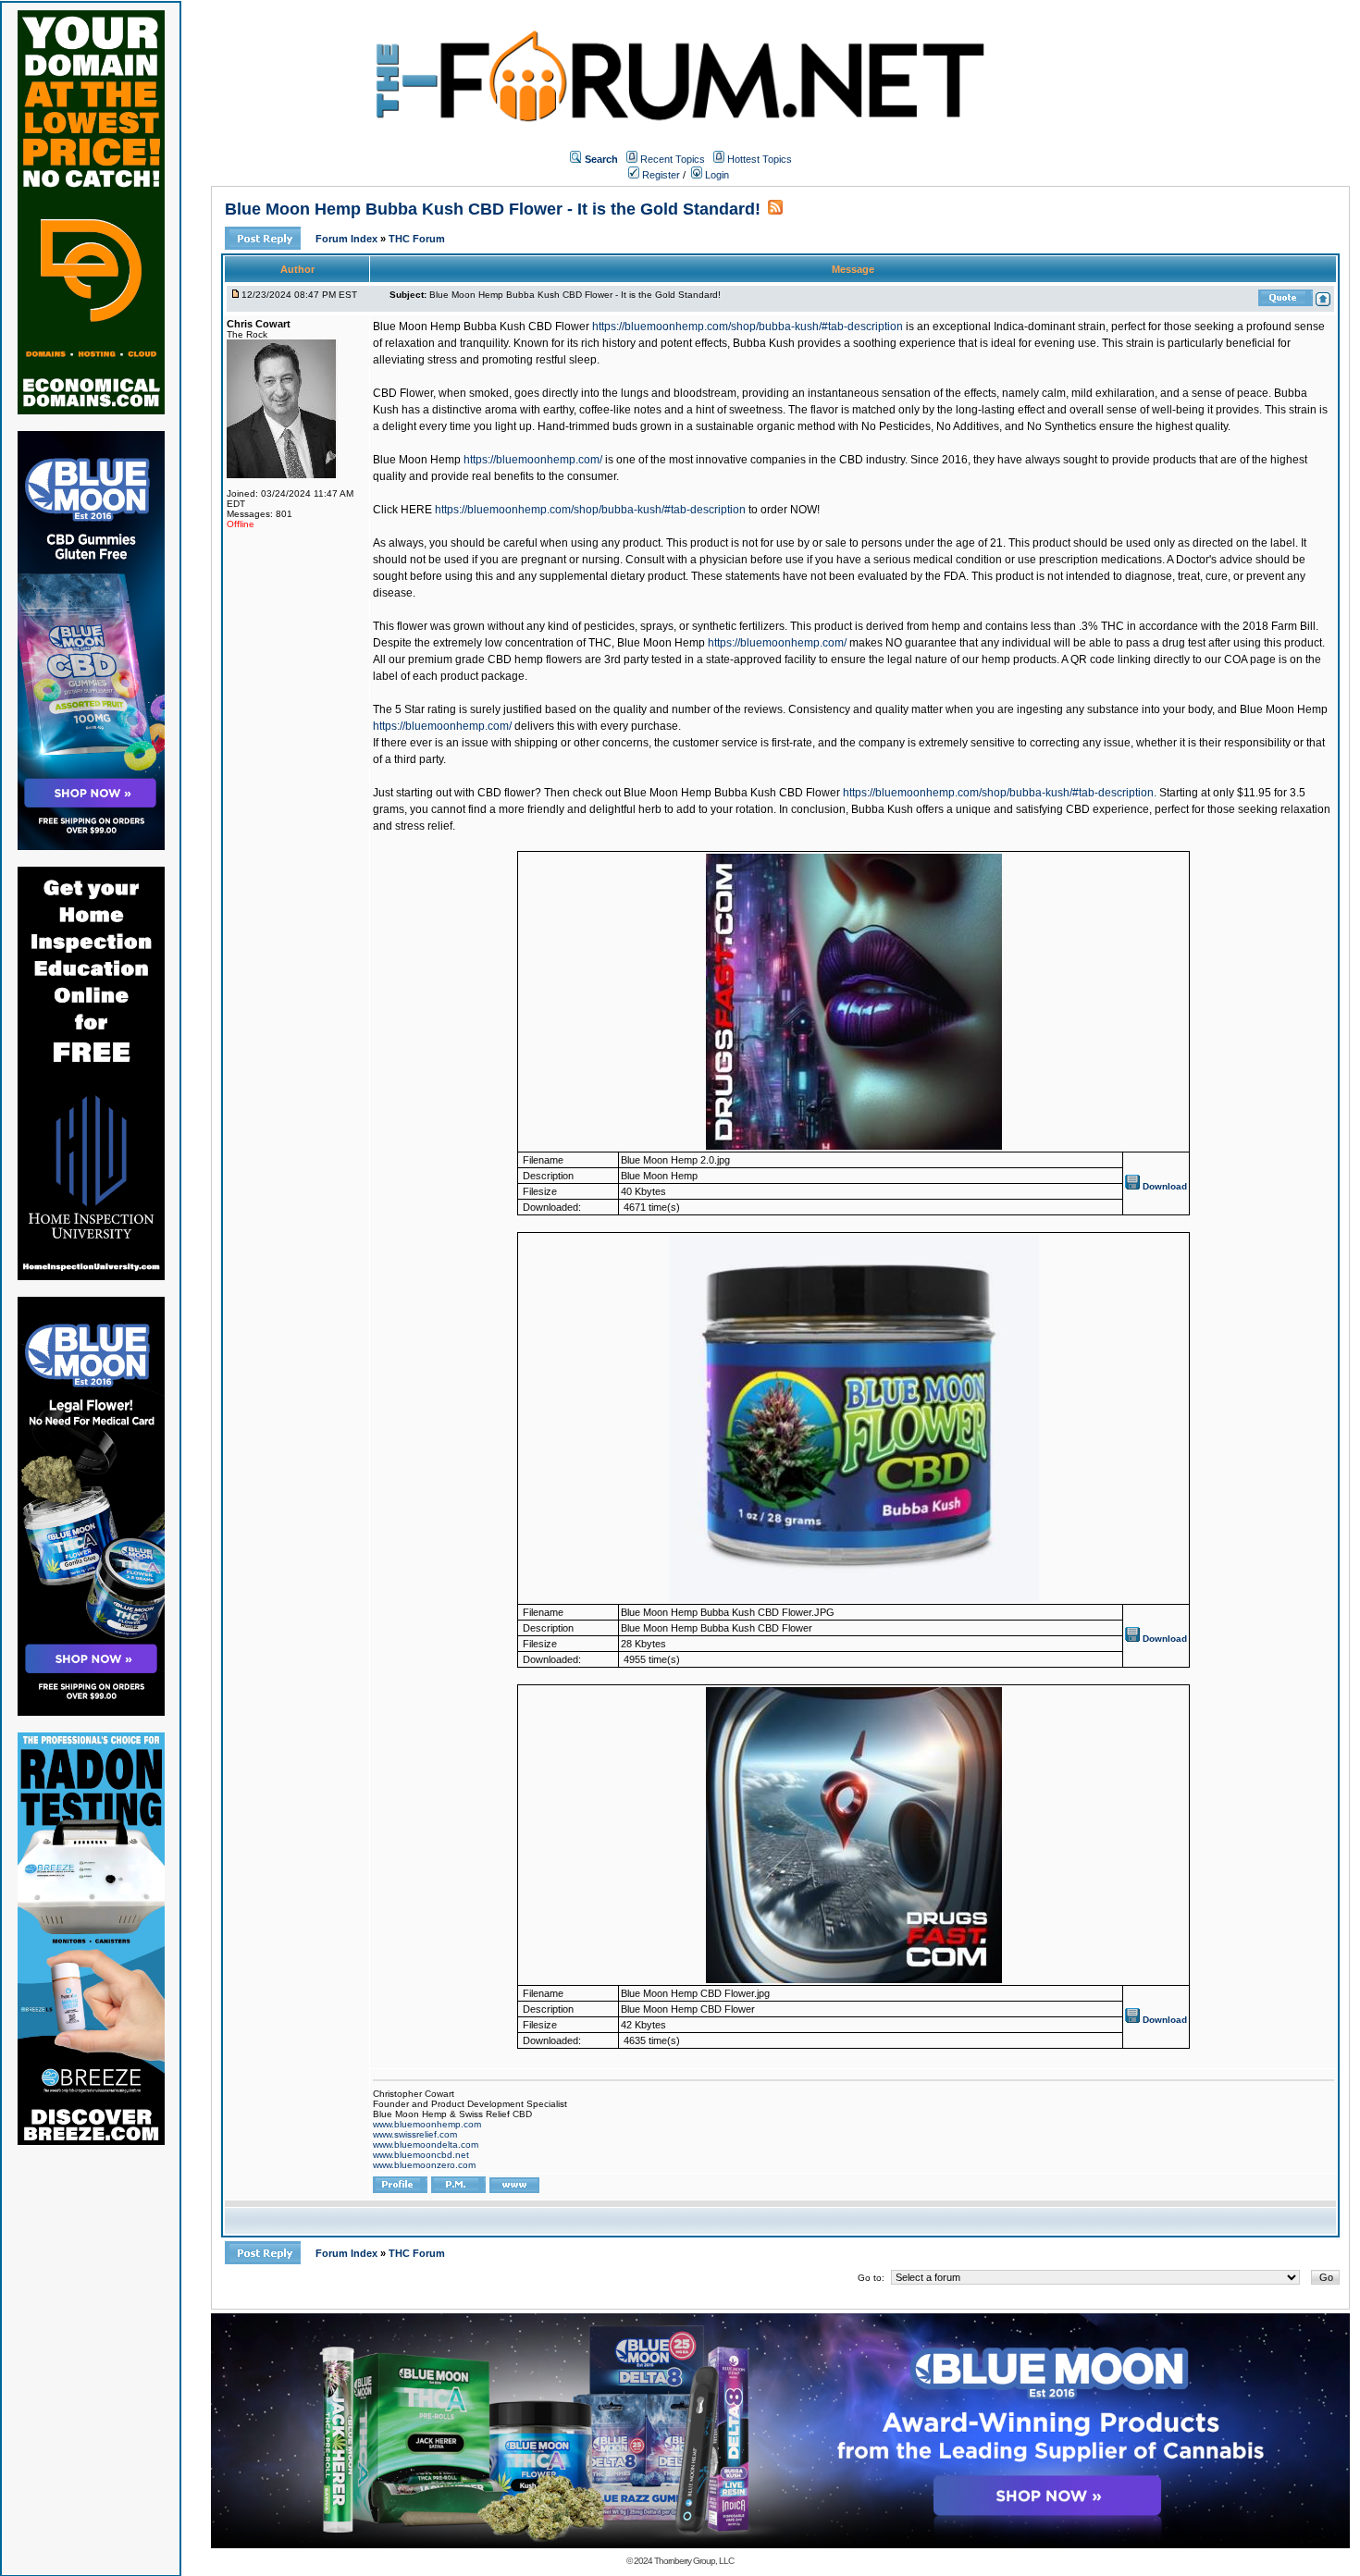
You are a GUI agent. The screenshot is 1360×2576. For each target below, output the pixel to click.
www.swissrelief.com (415, 2134)
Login (716, 175)
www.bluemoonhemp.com (427, 2124)
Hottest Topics (760, 159)
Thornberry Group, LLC (694, 2561)
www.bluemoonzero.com (424, 2165)
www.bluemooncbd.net (421, 2155)
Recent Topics (673, 159)
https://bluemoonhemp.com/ (533, 460)
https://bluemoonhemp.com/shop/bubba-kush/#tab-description (748, 327)
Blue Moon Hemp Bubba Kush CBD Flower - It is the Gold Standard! (493, 209)
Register (660, 175)
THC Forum (417, 239)
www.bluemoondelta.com (426, 2145)
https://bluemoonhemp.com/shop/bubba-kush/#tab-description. (1000, 793)
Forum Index (348, 239)
